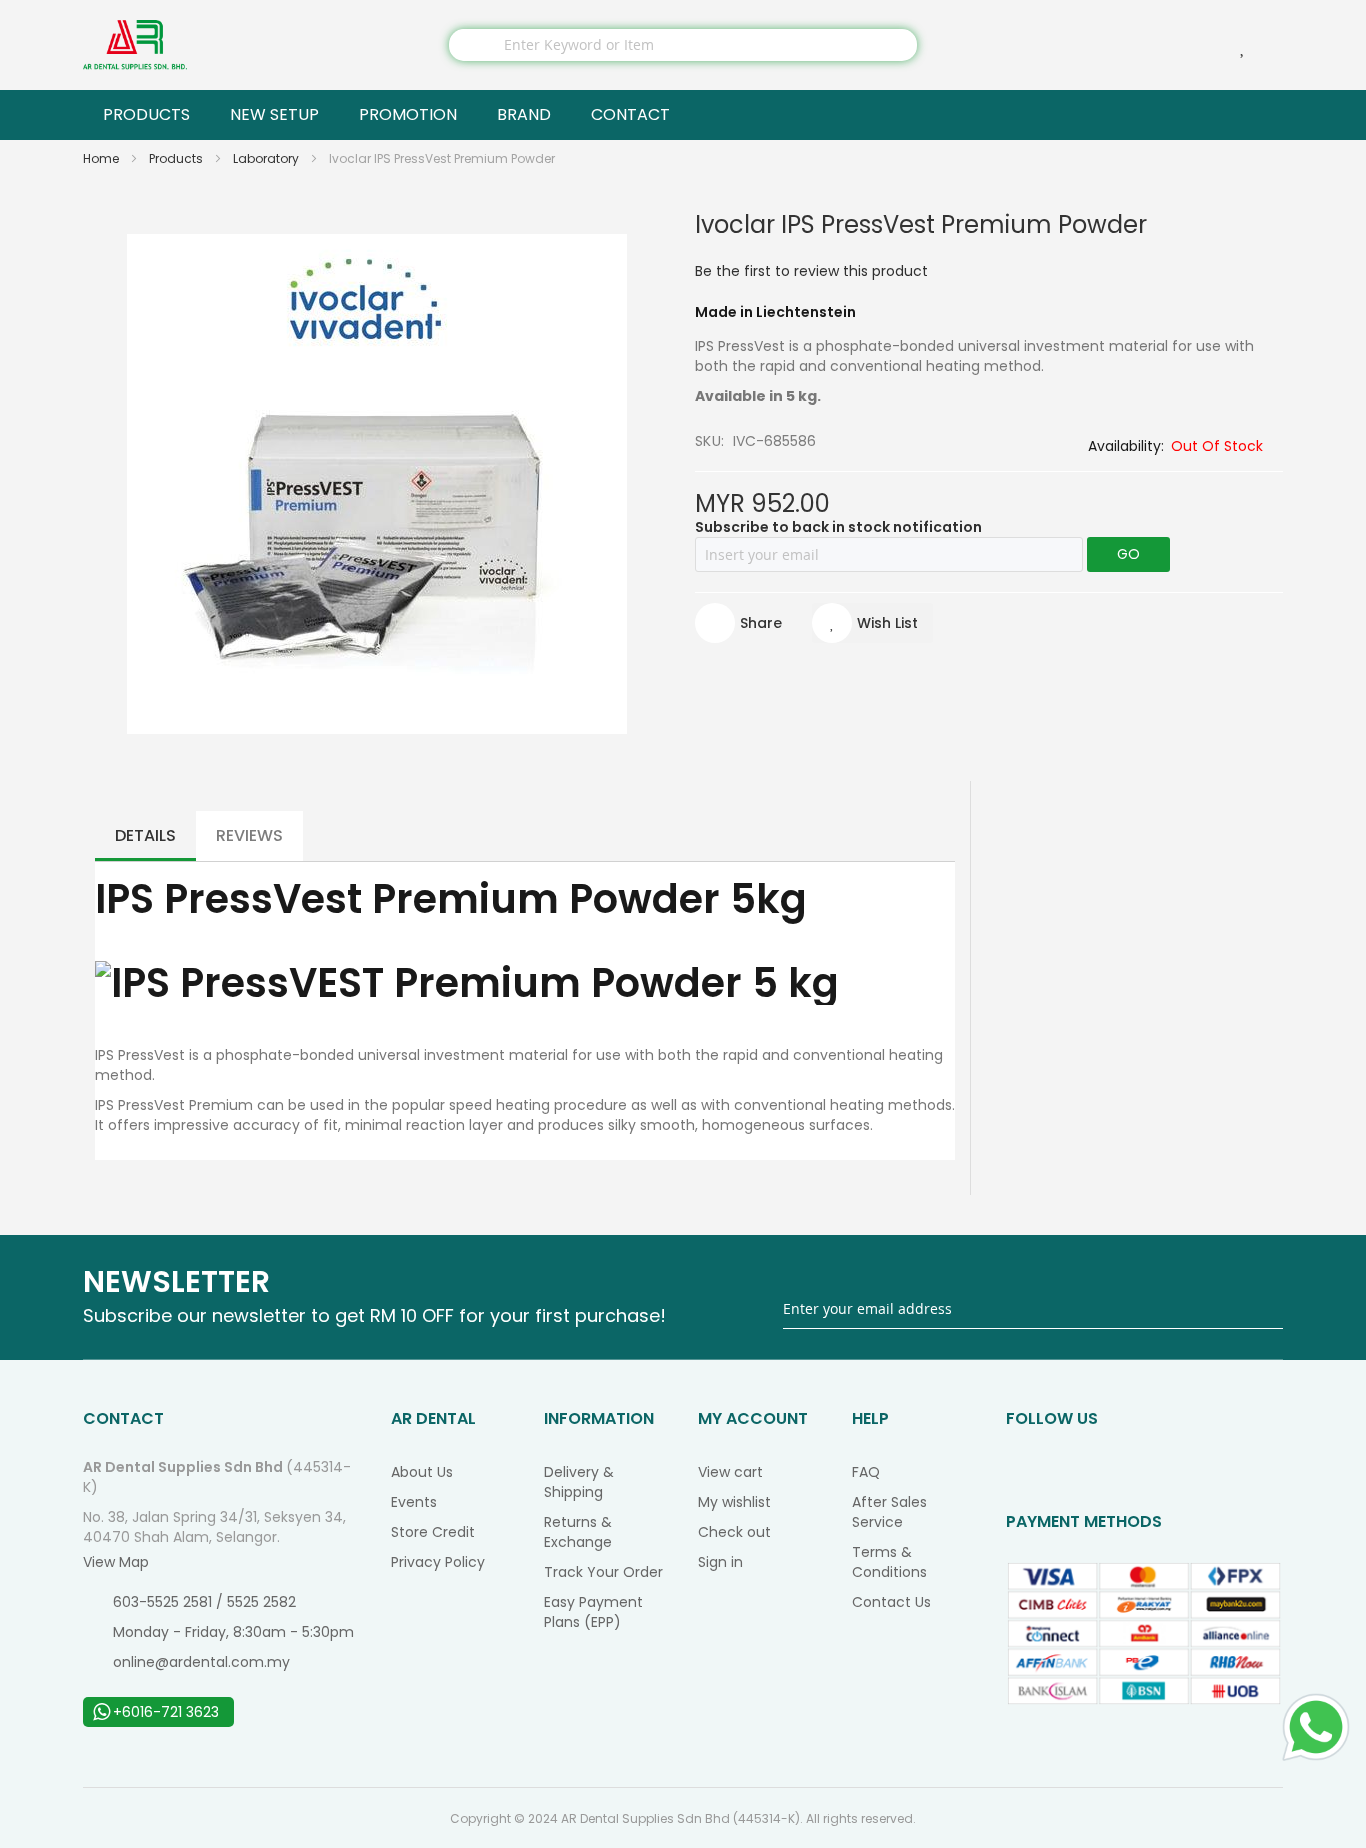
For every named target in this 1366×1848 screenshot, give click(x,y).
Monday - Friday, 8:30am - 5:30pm (233, 1632)
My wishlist (734, 1502)
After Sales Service (889, 1512)
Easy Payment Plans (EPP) (593, 1612)
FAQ (866, 1472)
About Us (422, 1472)
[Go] (1269, 1308)
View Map (116, 1562)
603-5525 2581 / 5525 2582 (204, 1602)
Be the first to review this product (811, 271)
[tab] (145, 836)
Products (177, 158)
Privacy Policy (438, 1562)
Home (102, 158)
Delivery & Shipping (579, 1482)
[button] (872, 623)
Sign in (720, 1562)
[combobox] (683, 45)
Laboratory (267, 158)
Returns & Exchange (578, 1532)
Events (414, 1502)
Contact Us (891, 1602)
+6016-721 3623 (166, 1712)
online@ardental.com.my (201, 1662)
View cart (730, 1472)
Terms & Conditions (889, 1562)
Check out (734, 1532)
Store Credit (433, 1532)
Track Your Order (603, 1572)
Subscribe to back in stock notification (838, 527)
